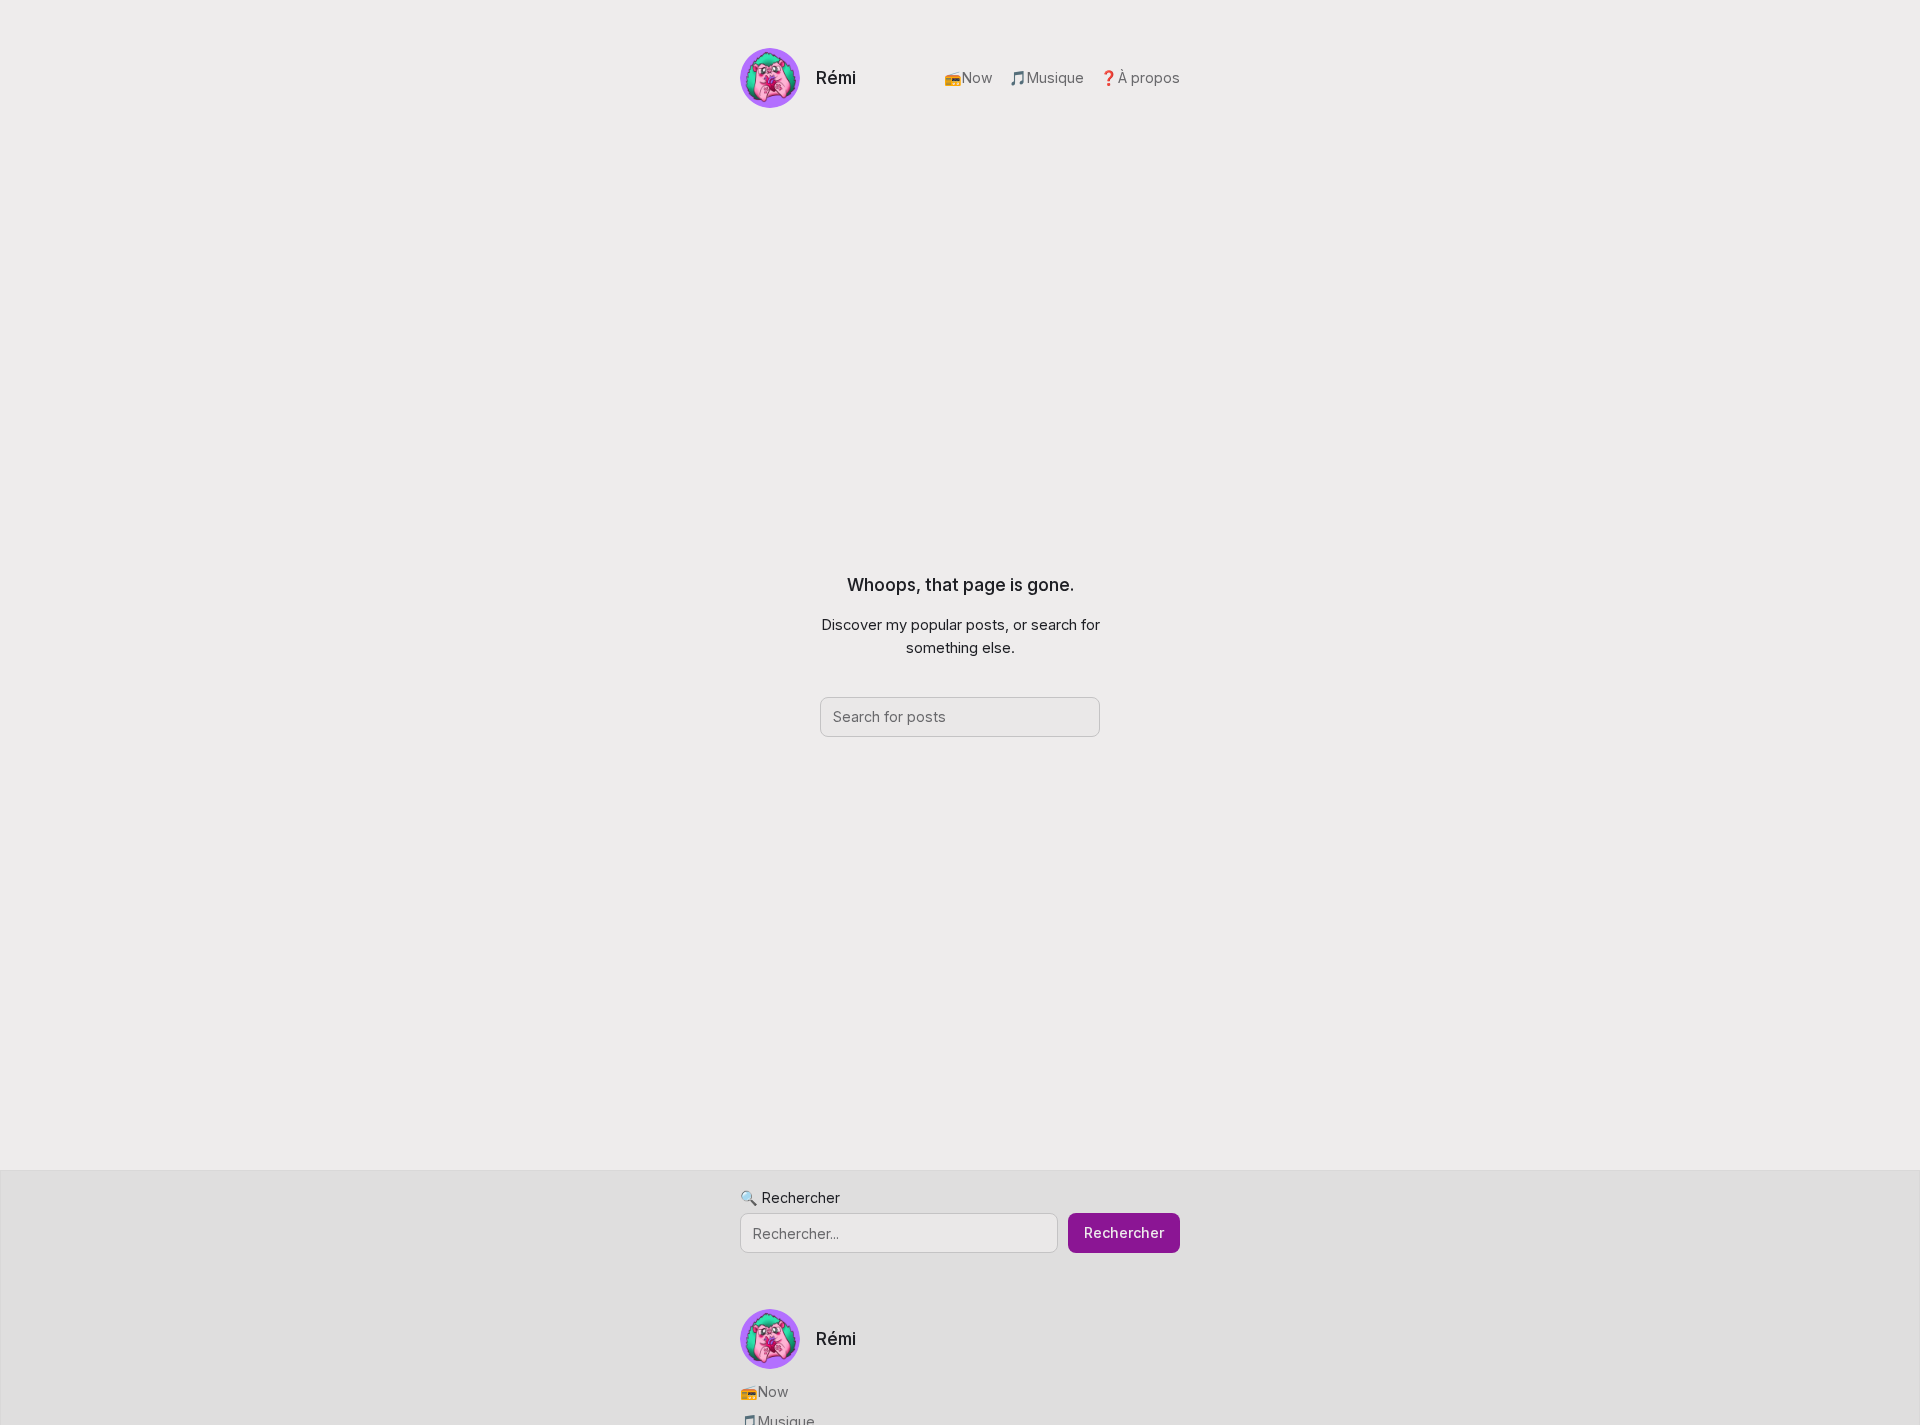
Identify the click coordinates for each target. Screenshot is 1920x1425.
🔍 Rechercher (790, 1197)
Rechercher (1124, 1232)
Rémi (836, 77)
